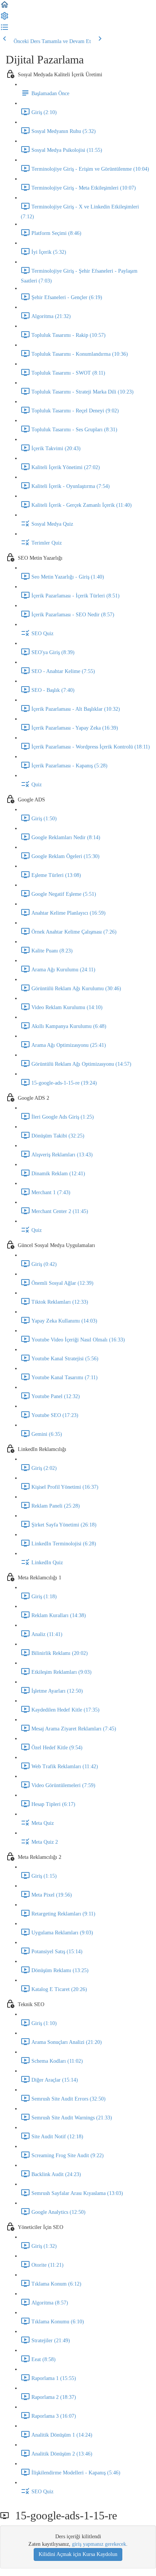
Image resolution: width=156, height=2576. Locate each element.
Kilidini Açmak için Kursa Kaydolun (78, 2554)
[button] (5, 7)
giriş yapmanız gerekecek (99, 2544)
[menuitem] (5, 19)
